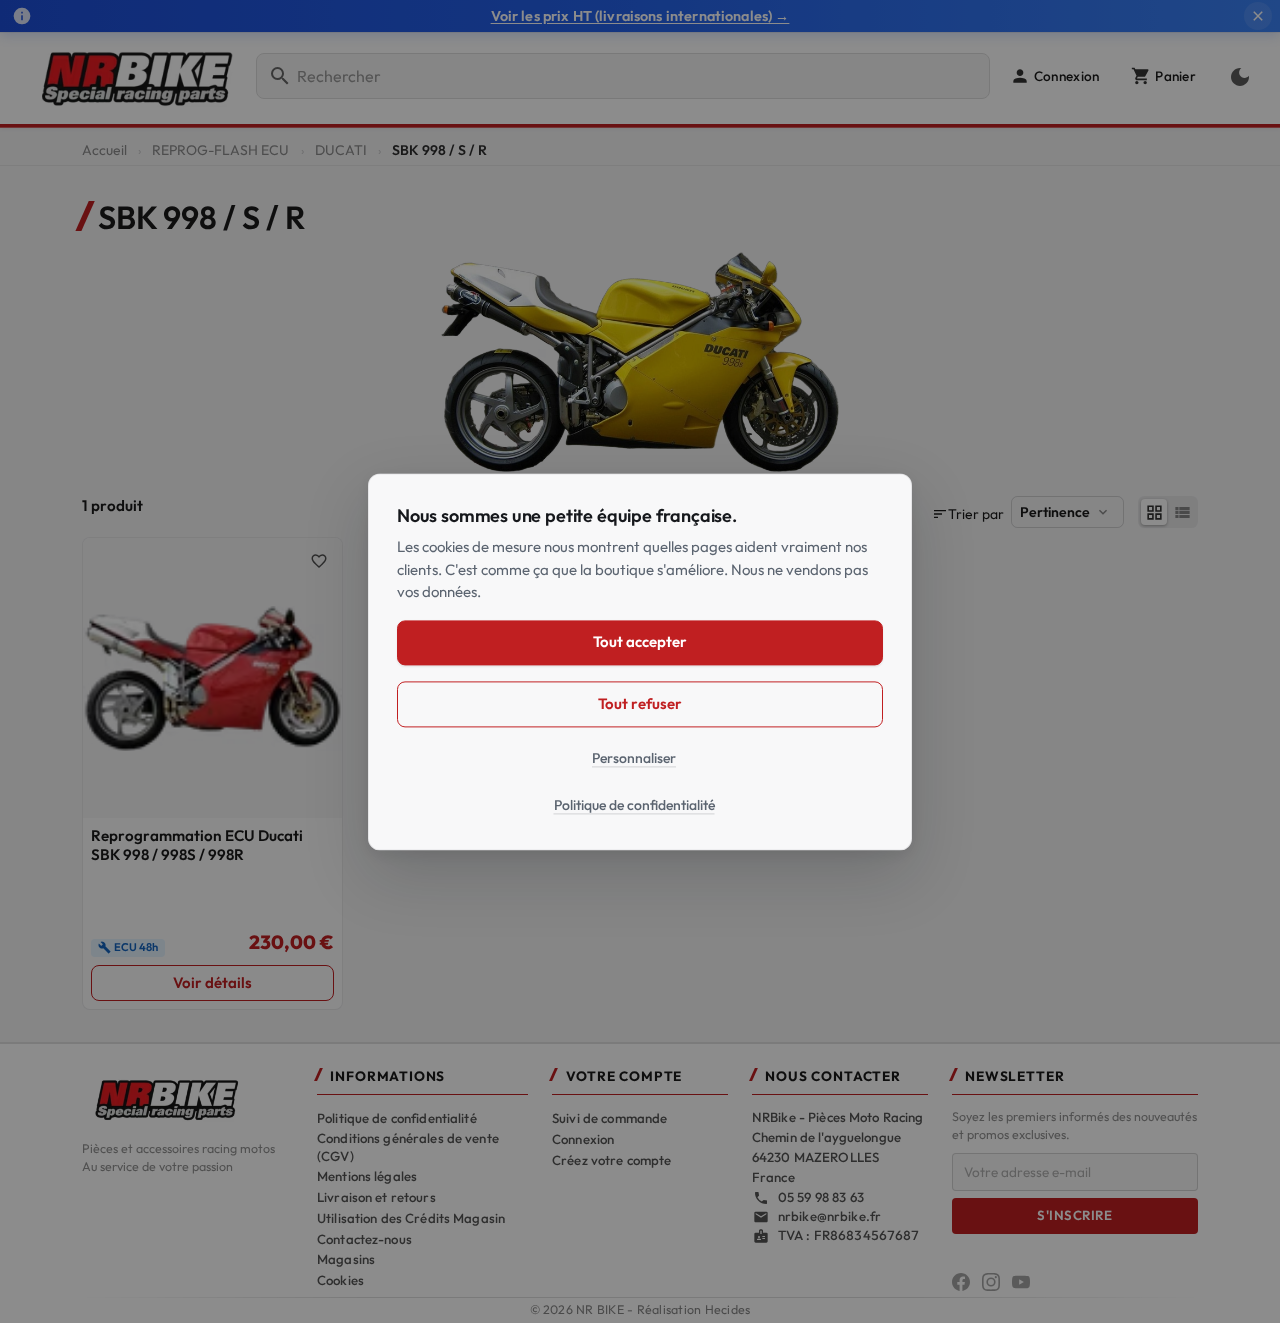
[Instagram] (991, 1282)
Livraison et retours (376, 1197)
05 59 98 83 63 (821, 1197)
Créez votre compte (611, 1160)
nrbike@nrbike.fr (829, 1216)
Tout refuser (639, 703)
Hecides (728, 1309)
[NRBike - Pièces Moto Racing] (187, 1098)
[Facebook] (961, 1282)
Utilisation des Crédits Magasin (411, 1218)
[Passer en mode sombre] (1236, 76)
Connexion (583, 1139)
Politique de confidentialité (397, 1118)
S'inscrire (1074, 1215)
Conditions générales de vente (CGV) (408, 1147)
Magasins (346, 1259)
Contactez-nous (364, 1239)
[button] (1054, 76)
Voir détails (212, 982)
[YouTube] (1021, 1282)
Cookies (340, 1280)
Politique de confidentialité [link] (634, 805)
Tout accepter (639, 641)
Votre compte (624, 1076)
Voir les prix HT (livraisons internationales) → (640, 16)
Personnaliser (634, 758)
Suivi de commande (609, 1118)
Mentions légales (367, 1176)
